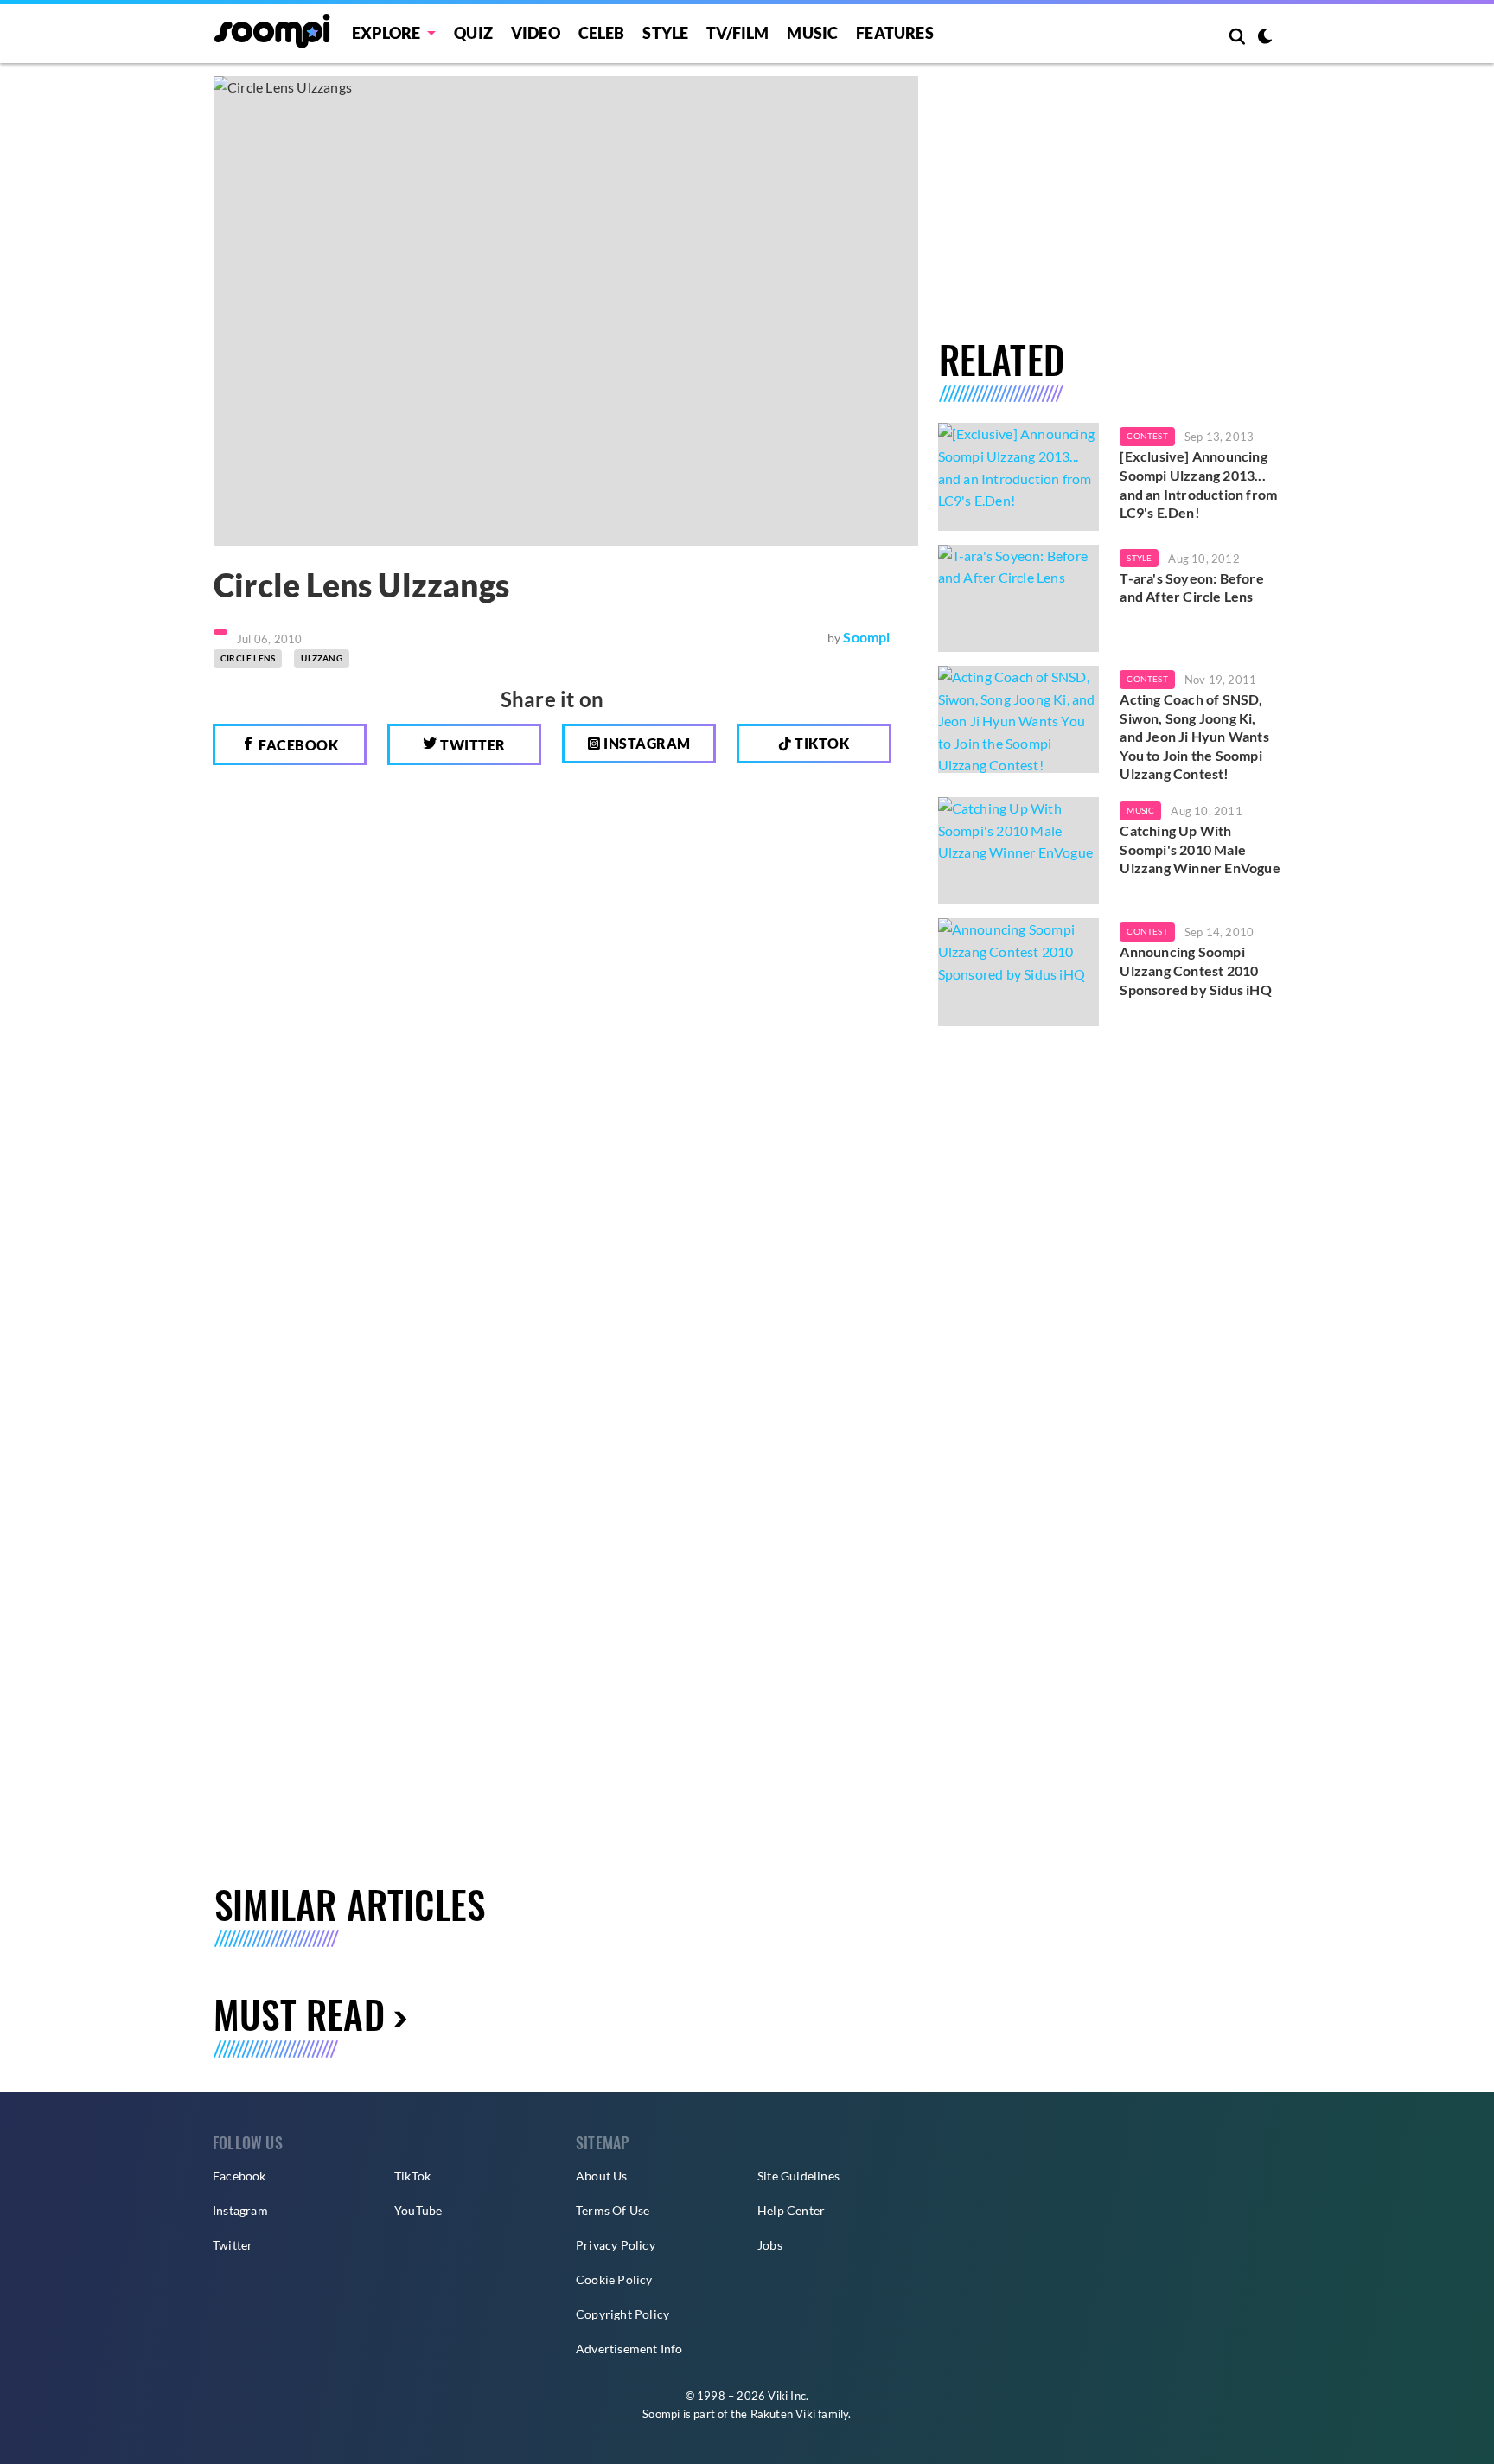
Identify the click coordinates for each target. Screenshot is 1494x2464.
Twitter (472, 745)
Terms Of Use (613, 2210)
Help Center (791, 2210)
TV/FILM (737, 33)
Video (536, 33)
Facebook (297, 745)
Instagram (646, 743)
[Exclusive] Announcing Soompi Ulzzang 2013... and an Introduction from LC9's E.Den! (1198, 484)
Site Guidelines (798, 2176)
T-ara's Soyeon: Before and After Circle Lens (1191, 587)
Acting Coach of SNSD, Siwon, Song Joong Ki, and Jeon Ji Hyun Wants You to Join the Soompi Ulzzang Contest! (1194, 736)
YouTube (418, 2210)
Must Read (299, 2014)
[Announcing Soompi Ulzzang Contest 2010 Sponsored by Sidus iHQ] (1019, 972)
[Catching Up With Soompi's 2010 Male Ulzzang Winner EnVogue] (1019, 851)
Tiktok (821, 743)
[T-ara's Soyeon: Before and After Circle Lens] (1019, 598)
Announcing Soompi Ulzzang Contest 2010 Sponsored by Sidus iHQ (1195, 970)
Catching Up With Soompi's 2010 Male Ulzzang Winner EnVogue (1200, 849)
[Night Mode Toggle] (1265, 38)
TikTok (412, 2176)
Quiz (473, 33)
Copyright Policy (622, 2314)
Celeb (602, 33)
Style (665, 33)
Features (895, 33)
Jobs (770, 2245)
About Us (602, 2176)
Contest (1147, 436)
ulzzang (321, 658)
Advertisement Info (629, 2349)
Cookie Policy (614, 2279)
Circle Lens (248, 658)
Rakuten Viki (783, 2414)
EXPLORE (386, 33)
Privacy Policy (616, 2245)
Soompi (866, 637)
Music (812, 33)
